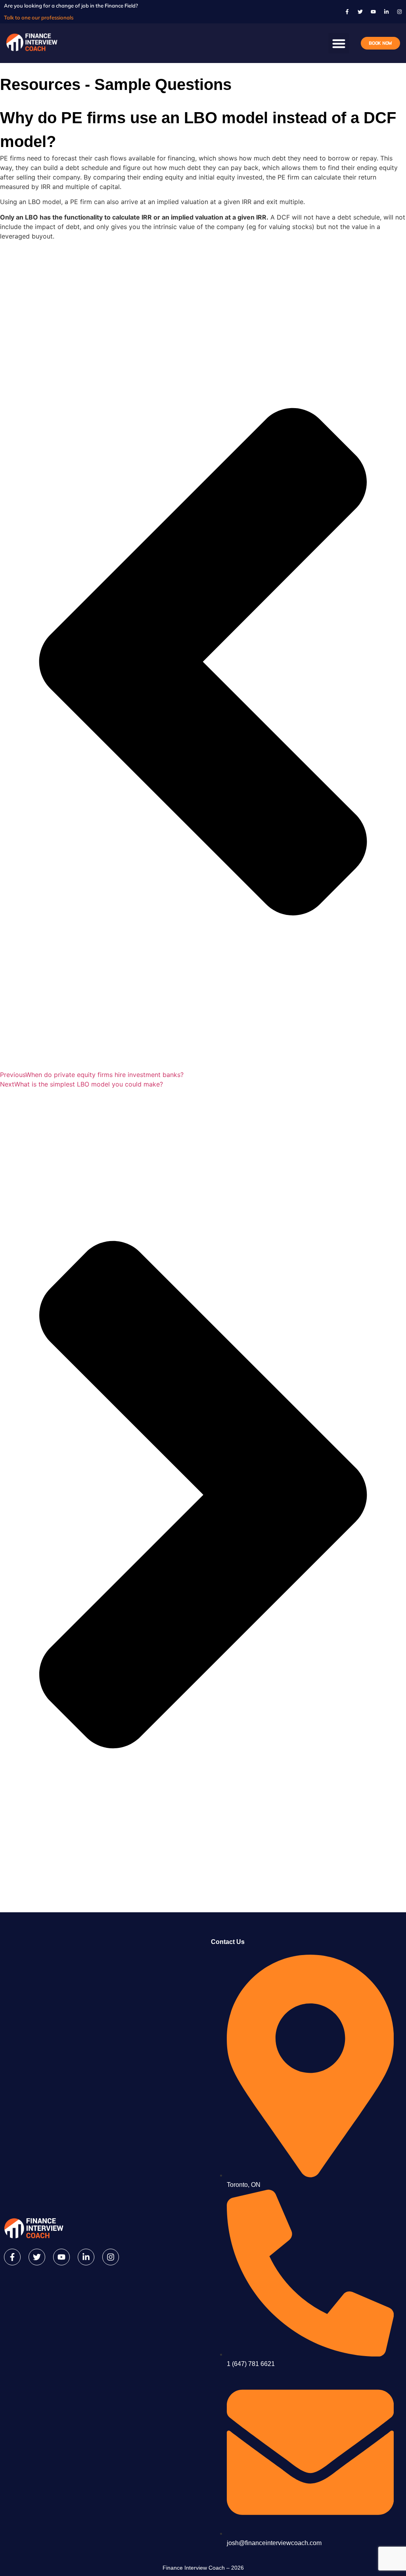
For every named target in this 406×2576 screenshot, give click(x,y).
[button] (339, 43)
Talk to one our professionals (39, 17)
